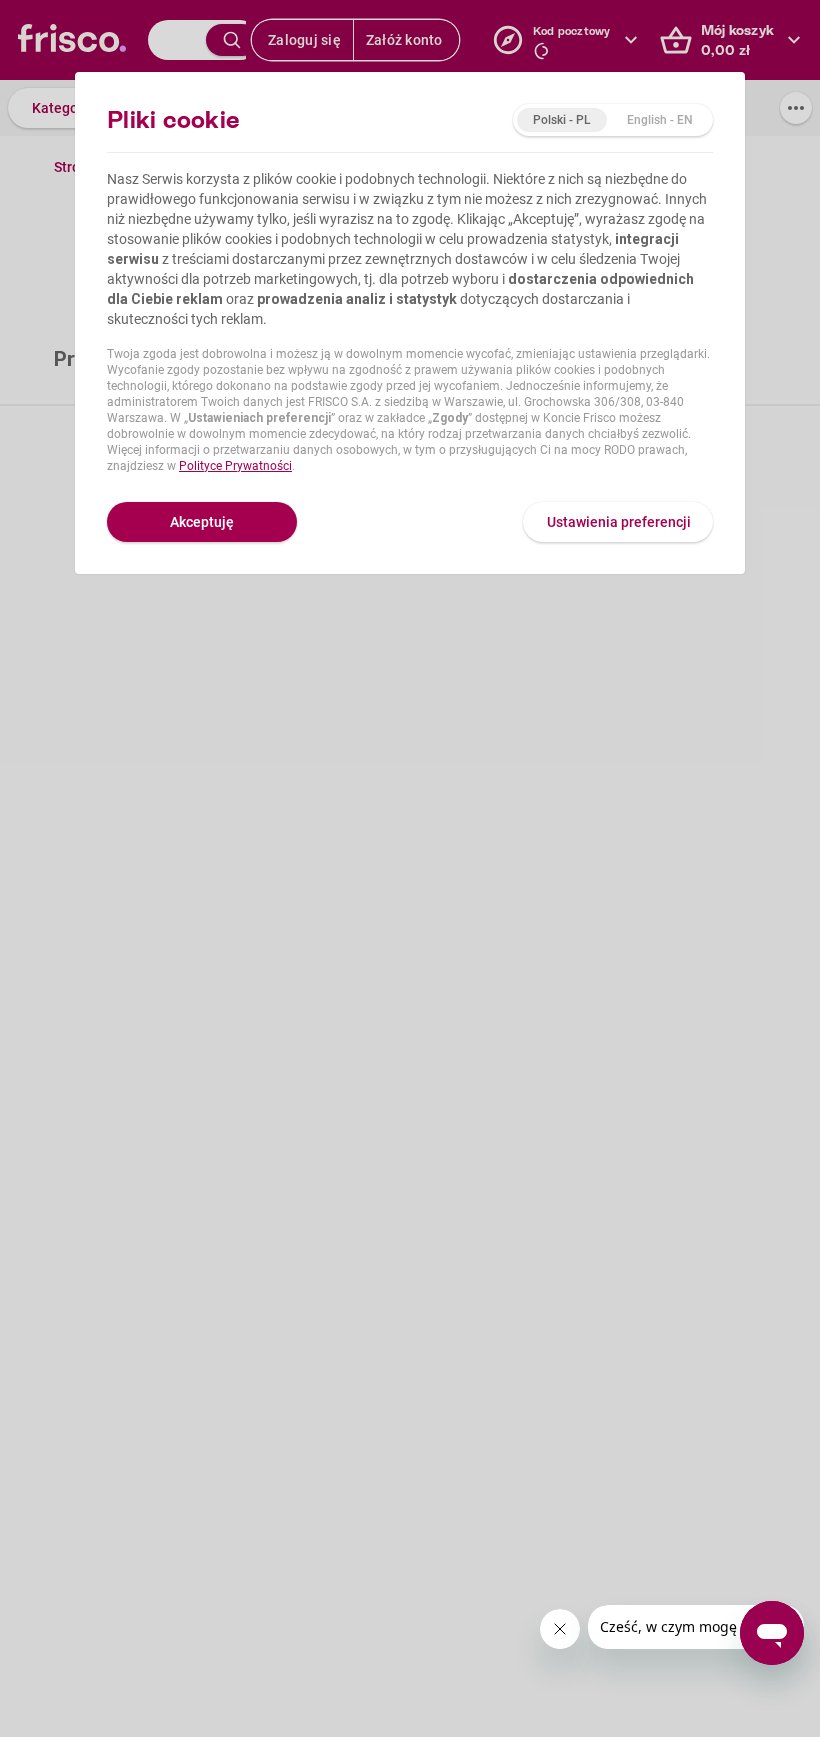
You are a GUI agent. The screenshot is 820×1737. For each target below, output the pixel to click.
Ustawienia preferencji (619, 522)
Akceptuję (202, 522)
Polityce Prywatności (235, 466)
